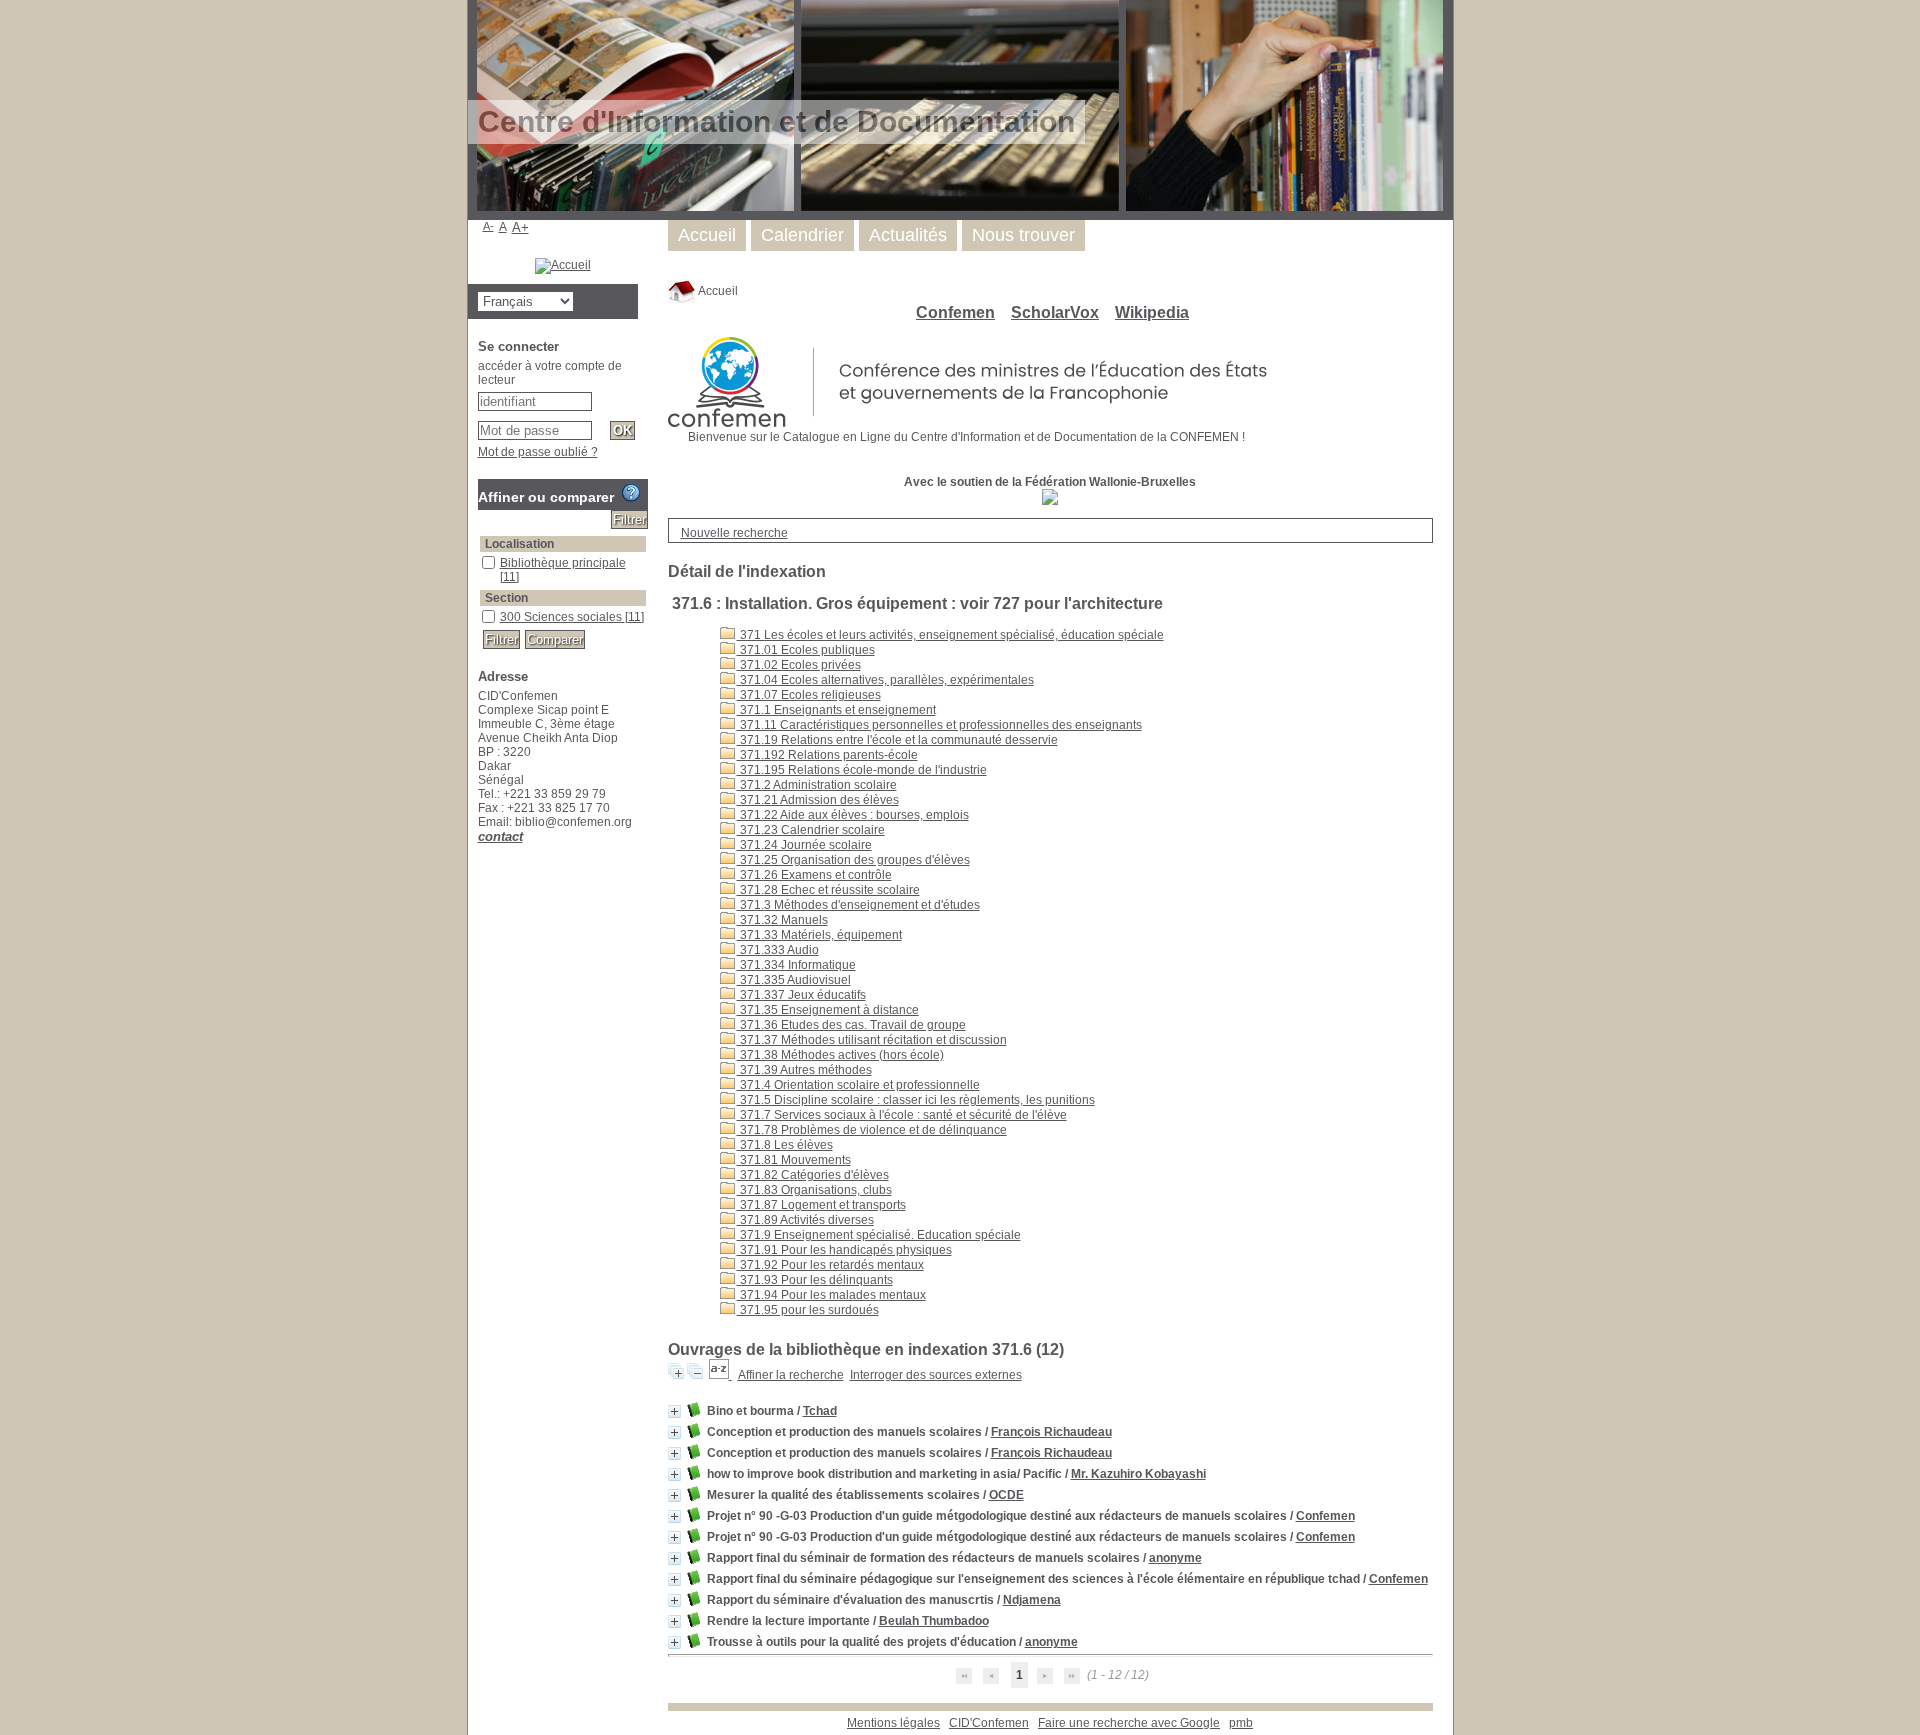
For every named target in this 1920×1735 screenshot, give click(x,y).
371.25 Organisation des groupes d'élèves (853, 860)
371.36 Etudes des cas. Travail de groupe (851, 1025)
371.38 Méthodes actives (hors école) (840, 1055)
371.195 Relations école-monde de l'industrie (862, 770)
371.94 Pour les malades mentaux (831, 1295)
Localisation (519, 544)
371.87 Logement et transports (821, 1205)
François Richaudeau (1051, 1432)
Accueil (717, 291)
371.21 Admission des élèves (818, 800)
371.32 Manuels (782, 920)
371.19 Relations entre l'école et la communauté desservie (897, 740)
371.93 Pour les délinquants (815, 1280)
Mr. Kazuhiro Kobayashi (1138, 1474)
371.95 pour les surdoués (808, 1310)
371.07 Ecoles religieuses (809, 695)
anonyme (1175, 1558)
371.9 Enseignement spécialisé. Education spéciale (879, 1235)
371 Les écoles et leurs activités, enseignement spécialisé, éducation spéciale (950, 635)
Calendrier (802, 235)
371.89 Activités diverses (805, 1220)
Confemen (955, 312)
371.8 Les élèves (785, 1145)
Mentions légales (893, 1723)
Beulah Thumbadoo (934, 1621)
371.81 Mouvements (794, 1160)
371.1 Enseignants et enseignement (836, 710)
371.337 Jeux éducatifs (801, 995)
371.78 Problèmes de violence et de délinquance (872, 1130)
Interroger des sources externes (936, 1375)
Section (506, 598)
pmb (1241, 1723)
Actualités (908, 235)
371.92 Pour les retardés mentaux (830, 1265)
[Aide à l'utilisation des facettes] (631, 493)
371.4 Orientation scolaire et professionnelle (858, 1085)
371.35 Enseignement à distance (828, 1010)
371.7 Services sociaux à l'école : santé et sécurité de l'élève (902, 1115)
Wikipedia (1152, 312)
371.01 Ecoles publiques (806, 650)
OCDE (1006, 1495)
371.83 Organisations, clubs (814, 1190)
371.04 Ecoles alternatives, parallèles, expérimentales (885, 680)
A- (488, 226)
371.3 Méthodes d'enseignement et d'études (858, 905)
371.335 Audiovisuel (794, 980)
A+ (520, 227)
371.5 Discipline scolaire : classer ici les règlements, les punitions (916, 1100)
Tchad (820, 1411)
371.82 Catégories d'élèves (813, 1175)
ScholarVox (1055, 312)
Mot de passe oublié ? (538, 452)
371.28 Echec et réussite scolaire (828, 890)
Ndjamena (1032, 1600)
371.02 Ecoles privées (799, 665)
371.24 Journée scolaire (804, 845)
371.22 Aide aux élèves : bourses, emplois (853, 815)
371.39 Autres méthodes (804, 1070)
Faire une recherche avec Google (1129, 1723)
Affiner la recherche (791, 1375)
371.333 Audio (778, 950)
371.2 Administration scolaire (817, 785)
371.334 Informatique (796, 965)
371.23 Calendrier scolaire (811, 830)
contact (500, 836)
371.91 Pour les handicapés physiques (844, 1250)
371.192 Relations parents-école (827, 755)
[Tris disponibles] (720, 1375)
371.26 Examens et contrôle (814, 875)
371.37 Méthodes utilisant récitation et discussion (872, 1040)
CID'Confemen (989, 1723)
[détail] (674, 1411)
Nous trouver (1023, 235)
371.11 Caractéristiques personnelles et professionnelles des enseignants (939, 725)
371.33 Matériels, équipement (819, 935)
